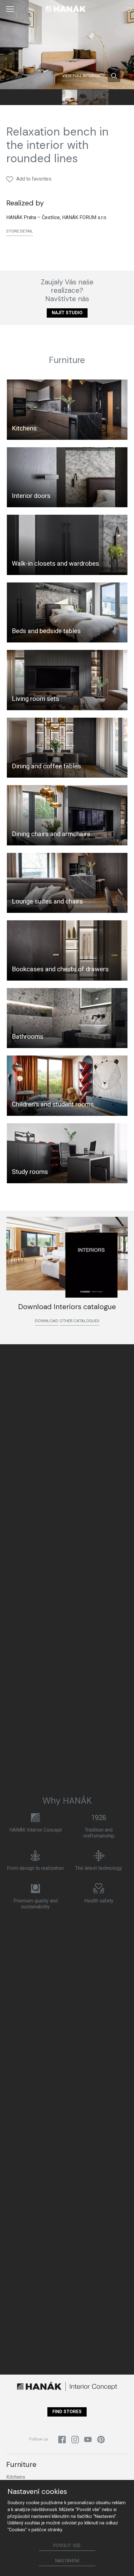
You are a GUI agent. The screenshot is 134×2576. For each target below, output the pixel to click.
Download (47, 1321)
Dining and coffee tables (46, 766)
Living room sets (36, 699)
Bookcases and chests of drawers (60, 969)
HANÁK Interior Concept (36, 1830)
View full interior (81, 76)
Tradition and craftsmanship (99, 1833)
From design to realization (35, 1868)
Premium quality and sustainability (36, 1904)
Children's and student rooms (53, 1104)
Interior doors (31, 496)
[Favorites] (129, 9)
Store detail (20, 231)
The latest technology (99, 1868)
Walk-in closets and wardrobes (55, 563)
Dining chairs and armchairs (51, 834)
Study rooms (30, 1172)
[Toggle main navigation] (10, 9)
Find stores (67, 2412)
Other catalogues (79, 1321)
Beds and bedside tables (46, 631)
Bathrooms (28, 1037)
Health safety (99, 1901)
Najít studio (67, 313)
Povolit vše (67, 2546)
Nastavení (67, 2561)
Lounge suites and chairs (47, 901)
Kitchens (24, 428)
